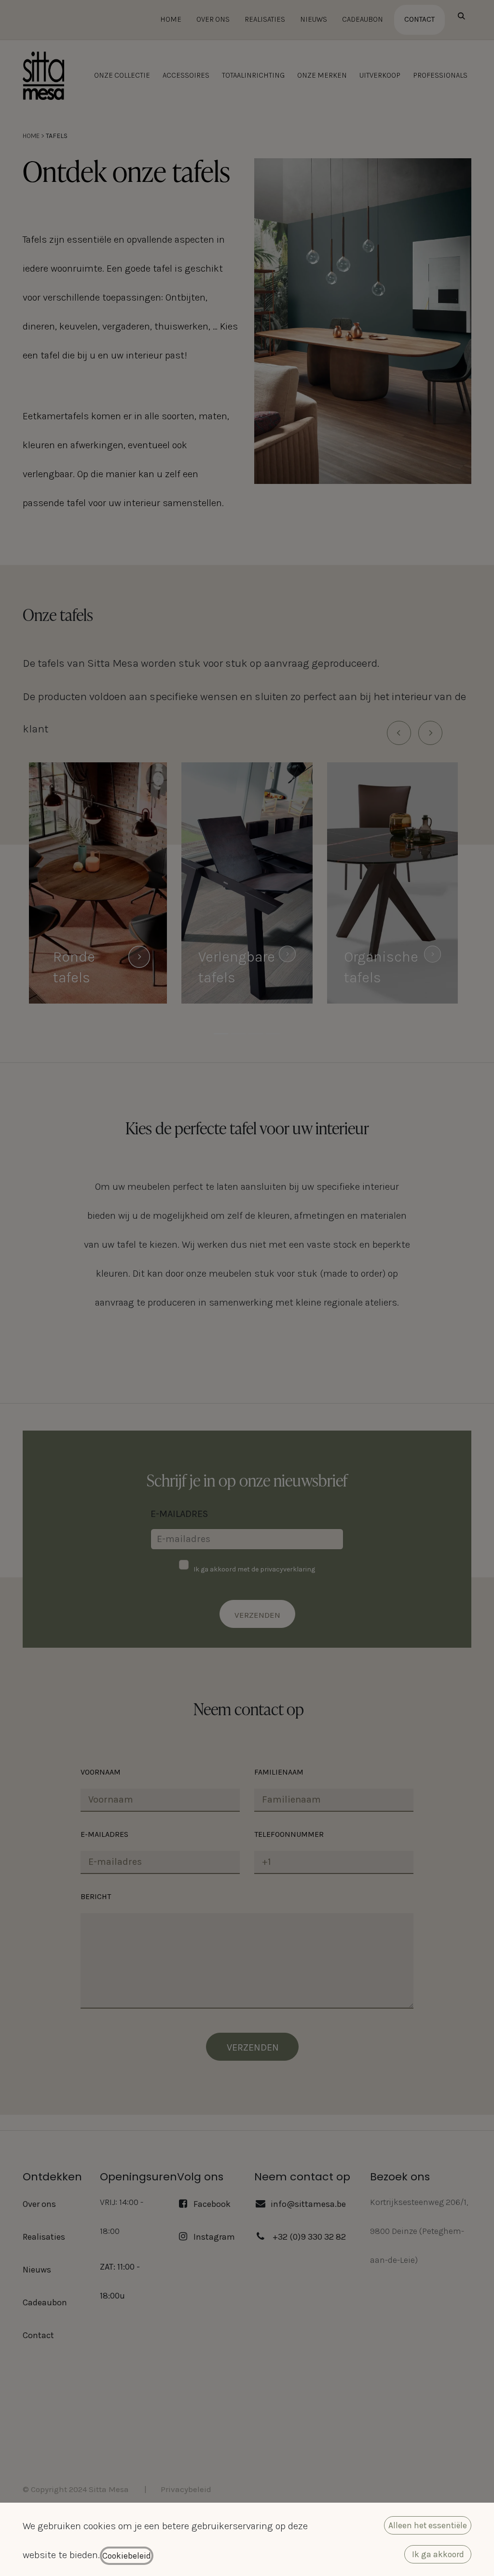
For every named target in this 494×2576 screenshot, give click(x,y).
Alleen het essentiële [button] (428, 2525)
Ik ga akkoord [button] (438, 2554)
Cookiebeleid (127, 2556)
